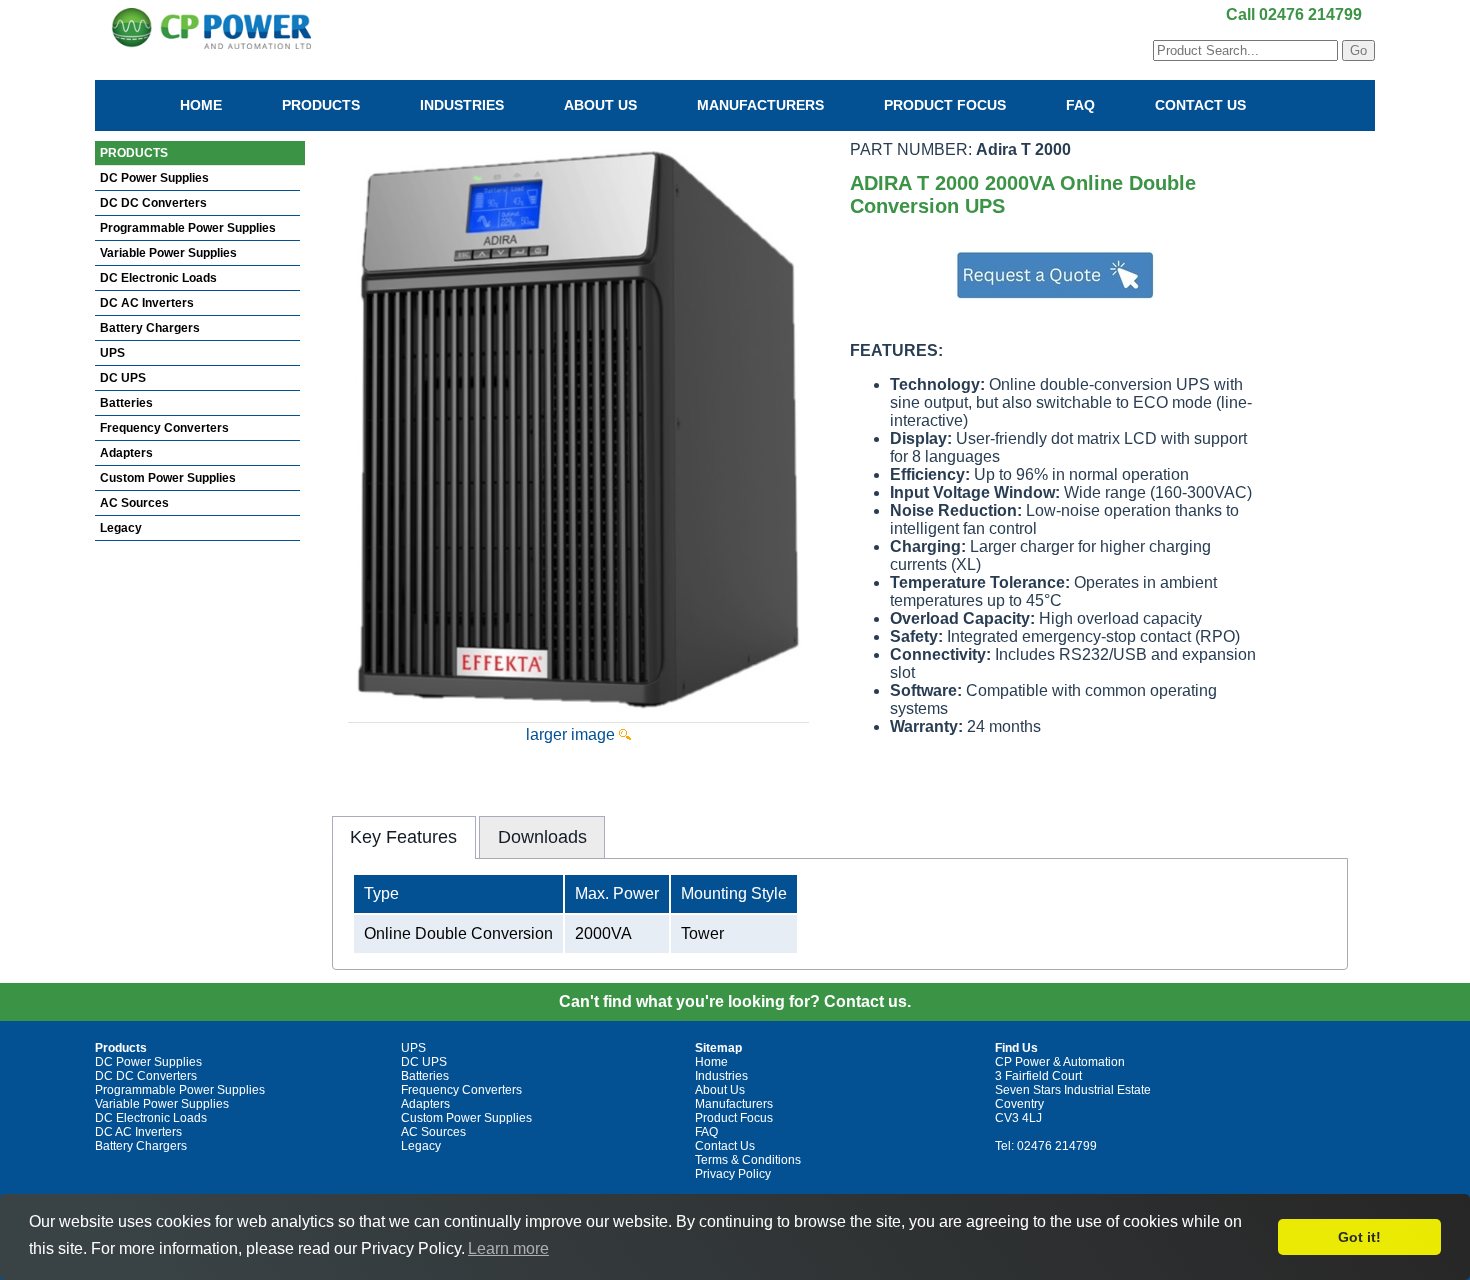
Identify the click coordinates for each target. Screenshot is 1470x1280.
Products (321, 105)
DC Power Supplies (154, 178)
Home (201, 105)
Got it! (1359, 1237)
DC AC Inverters (147, 303)
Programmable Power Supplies (188, 228)
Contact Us (1200, 105)
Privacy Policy (733, 1174)
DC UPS (123, 378)
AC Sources (134, 503)
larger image (572, 734)
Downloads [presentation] (542, 837)
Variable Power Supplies (168, 253)
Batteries (126, 403)
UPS (112, 353)
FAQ (1080, 105)
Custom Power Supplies (168, 478)
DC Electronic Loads (158, 278)
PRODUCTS (134, 153)
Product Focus (945, 105)
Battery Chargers (150, 328)
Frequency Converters (164, 428)
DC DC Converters (153, 203)
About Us (600, 105)
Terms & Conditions (748, 1160)
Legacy (121, 528)
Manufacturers (760, 105)
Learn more (508, 1248)
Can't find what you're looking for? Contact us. (735, 1001)
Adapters (126, 453)
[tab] (404, 837)
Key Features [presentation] (403, 837)
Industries (462, 105)
